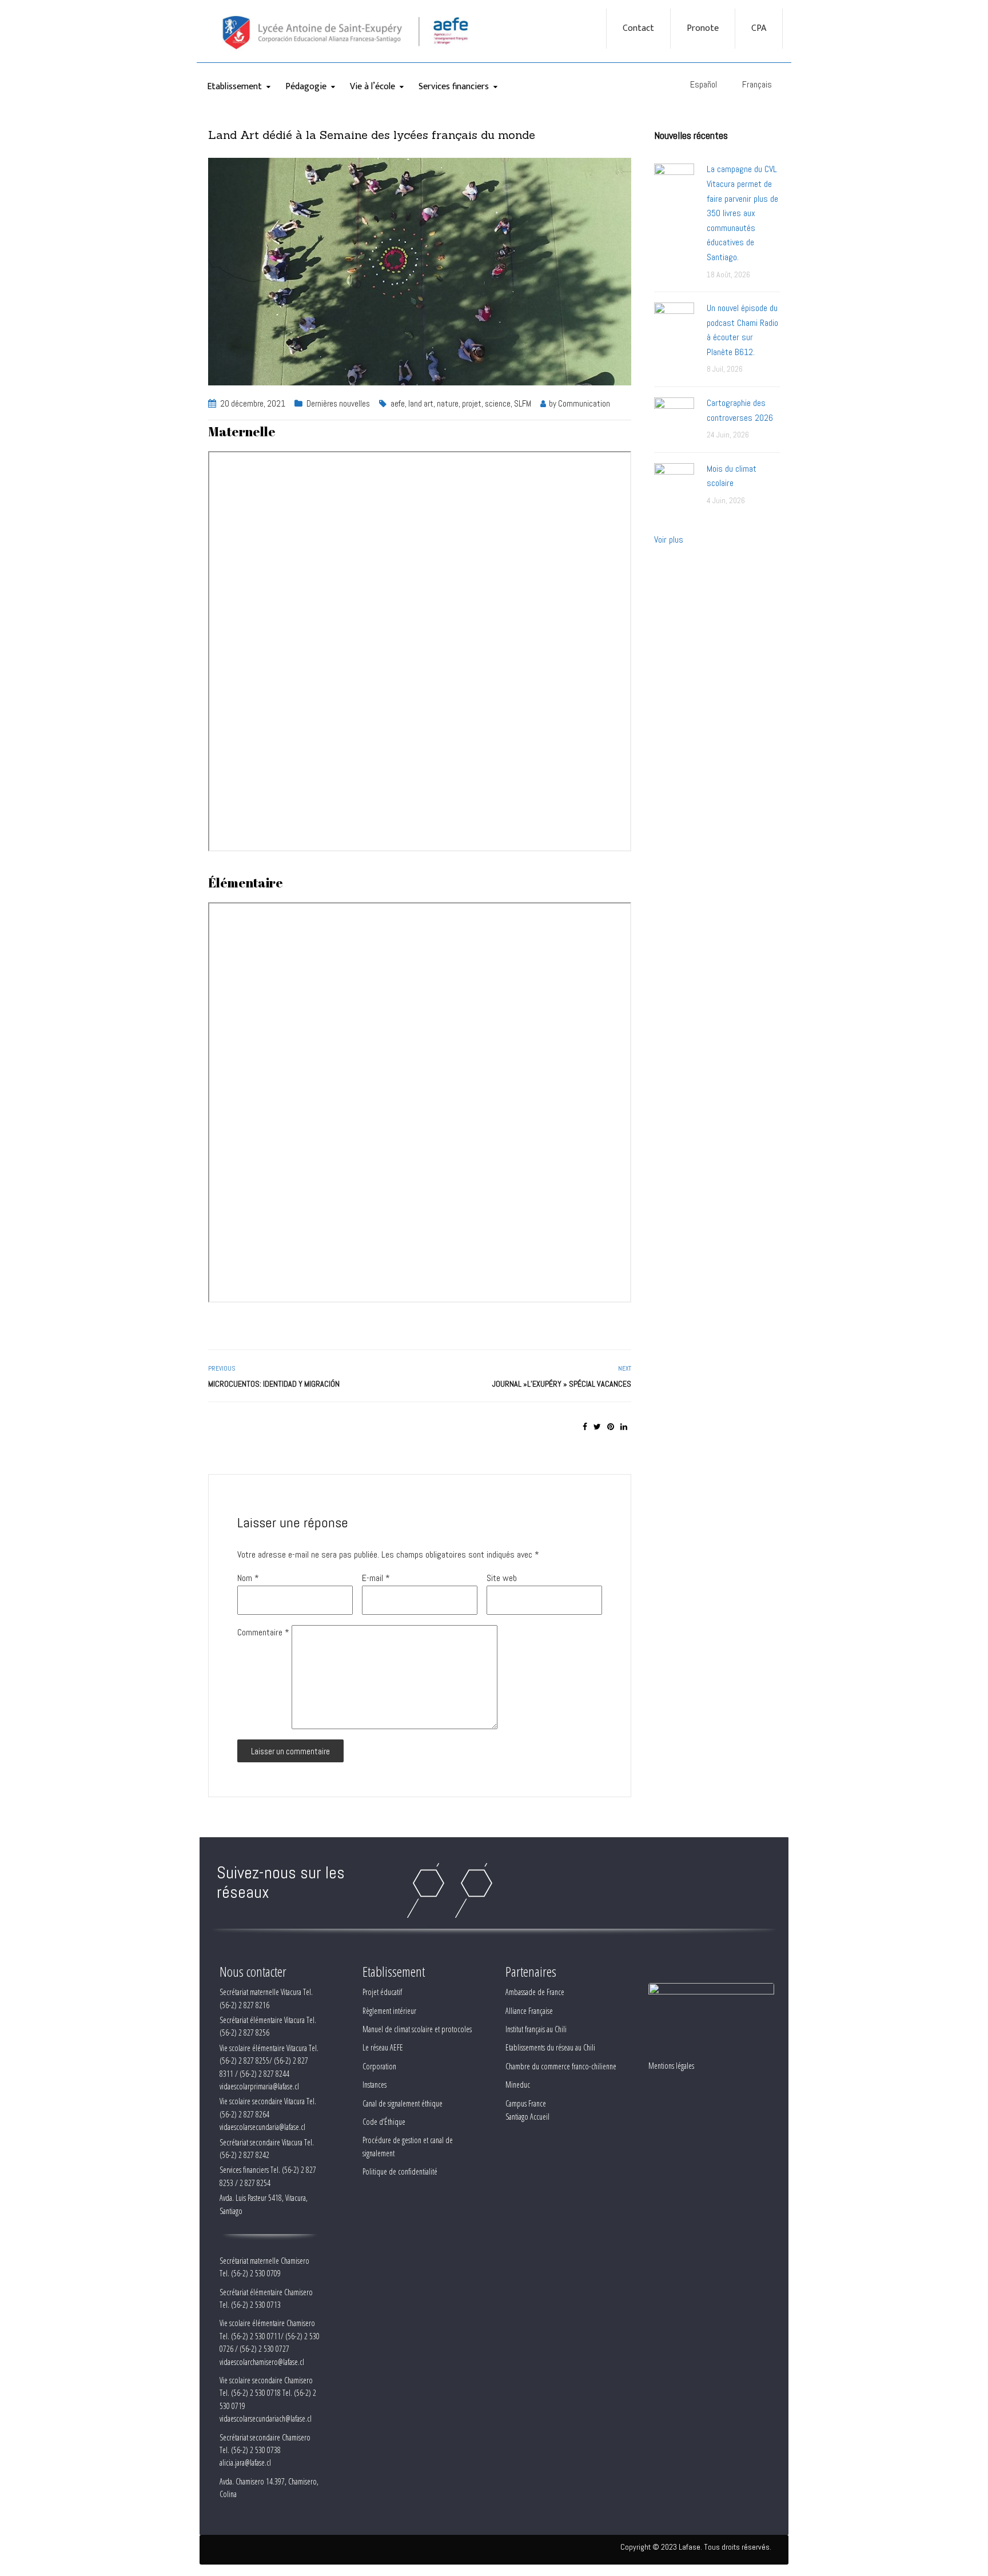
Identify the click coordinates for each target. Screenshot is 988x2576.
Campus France (526, 2103)
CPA (759, 29)
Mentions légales (671, 2066)
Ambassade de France (535, 1992)
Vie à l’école (373, 87)
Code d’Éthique (384, 2122)
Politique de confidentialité (400, 2171)
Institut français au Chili (536, 2029)
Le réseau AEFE (383, 2047)
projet (472, 403)
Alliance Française (529, 2011)
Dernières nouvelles (338, 403)
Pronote (703, 29)
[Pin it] (611, 1427)
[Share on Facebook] (585, 1427)
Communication (584, 403)
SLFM (523, 403)
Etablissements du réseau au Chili (550, 2047)
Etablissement (234, 87)
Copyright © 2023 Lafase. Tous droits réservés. (696, 2547)
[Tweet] (597, 1427)
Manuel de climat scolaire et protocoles (417, 2029)
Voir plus (669, 540)
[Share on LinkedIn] (624, 1427)
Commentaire (263, 1632)
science (498, 403)
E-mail (376, 1578)
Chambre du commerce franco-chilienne (561, 2066)
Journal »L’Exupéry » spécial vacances (562, 1384)
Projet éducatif (382, 1992)
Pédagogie (306, 87)
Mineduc (518, 2085)
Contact (638, 29)
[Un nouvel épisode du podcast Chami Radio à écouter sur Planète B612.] (674, 322)
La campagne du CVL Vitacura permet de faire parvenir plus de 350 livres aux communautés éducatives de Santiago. (742, 213)
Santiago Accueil (527, 2117)
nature (448, 403)
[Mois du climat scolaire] (674, 482)
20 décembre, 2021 (253, 403)
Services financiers (454, 87)
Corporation (379, 2066)
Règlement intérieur (389, 2011)
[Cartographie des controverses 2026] (674, 417)
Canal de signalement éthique (403, 2103)
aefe (398, 403)
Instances (375, 2085)
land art (421, 403)
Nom (248, 1578)
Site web (502, 1578)
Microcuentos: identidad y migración (274, 1384)
